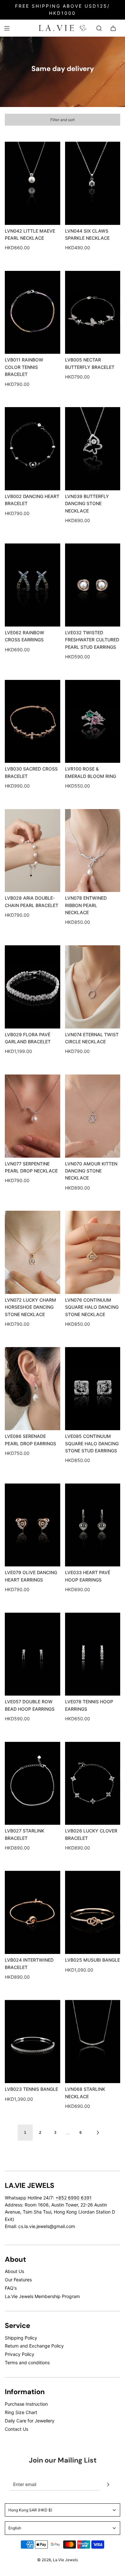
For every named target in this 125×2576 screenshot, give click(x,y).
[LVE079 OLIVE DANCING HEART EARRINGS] (33, 1525)
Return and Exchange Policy (34, 2346)
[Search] (99, 28)
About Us (14, 2271)
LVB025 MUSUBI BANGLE (92, 1960)
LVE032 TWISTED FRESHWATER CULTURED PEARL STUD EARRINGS (92, 640)
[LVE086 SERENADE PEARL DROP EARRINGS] (33, 1389)
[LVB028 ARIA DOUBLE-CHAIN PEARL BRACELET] (33, 851)
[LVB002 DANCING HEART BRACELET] (33, 449)
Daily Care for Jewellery (30, 2421)
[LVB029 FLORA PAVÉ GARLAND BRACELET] (33, 987)
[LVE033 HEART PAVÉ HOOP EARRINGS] (93, 1525)
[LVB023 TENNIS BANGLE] (33, 2041)
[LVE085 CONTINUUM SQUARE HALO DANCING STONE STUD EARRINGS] (93, 1389)
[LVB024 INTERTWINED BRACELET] (33, 1912)
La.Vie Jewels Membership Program (42, 2296)
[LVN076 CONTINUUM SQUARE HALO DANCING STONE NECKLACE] (93, 1252)
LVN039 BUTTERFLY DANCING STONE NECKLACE (87, 504)
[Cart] (113, 28)
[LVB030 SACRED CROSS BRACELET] (33, 722)
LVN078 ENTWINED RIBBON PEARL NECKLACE (86, 905)
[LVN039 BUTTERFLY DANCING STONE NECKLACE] (93, 449)
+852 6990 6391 (74, 2198)
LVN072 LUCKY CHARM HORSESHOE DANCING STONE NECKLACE (30, 1307)
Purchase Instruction (26, 2404)
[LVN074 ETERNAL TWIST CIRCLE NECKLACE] (93, 987)
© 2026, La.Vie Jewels (58, 2560)
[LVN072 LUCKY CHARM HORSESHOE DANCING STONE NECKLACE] (33, 1252)
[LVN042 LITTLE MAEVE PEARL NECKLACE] (33, 183)
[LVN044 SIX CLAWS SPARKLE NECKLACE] (93, 183)
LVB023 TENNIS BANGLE (31, 2089)
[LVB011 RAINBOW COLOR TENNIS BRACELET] (33, 312)
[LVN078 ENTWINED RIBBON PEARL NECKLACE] (93, 851)
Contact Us (17, 2429)
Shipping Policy (21, 2338)
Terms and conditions (27, 2362)
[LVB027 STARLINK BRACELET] (33, 1783)
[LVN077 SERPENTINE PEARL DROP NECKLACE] (33, 1116)
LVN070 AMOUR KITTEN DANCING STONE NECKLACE (91, 1171)
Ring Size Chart (21, 2412)
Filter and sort (63, 120)
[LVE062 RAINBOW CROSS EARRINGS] (33, 585)
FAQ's (11, 2288)
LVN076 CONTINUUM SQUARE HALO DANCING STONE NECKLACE (92, 1307)
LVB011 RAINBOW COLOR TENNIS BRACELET (24, 367)
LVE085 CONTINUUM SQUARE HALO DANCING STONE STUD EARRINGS (92, 1443)
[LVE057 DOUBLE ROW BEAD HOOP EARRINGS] (33, 1654)
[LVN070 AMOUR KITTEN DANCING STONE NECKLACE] (93, 1116)
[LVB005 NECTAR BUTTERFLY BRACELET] (93, 312)
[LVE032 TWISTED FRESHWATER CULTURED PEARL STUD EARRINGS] (93, 585)
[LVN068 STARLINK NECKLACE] (93, 2041)
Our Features (18, 2280)
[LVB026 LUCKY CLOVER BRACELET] (93, 1783)
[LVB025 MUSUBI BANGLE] (93, 1912)
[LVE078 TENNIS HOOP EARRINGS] (93, 1654)
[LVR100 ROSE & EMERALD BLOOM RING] (93, 722)
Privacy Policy (20, 2354)
